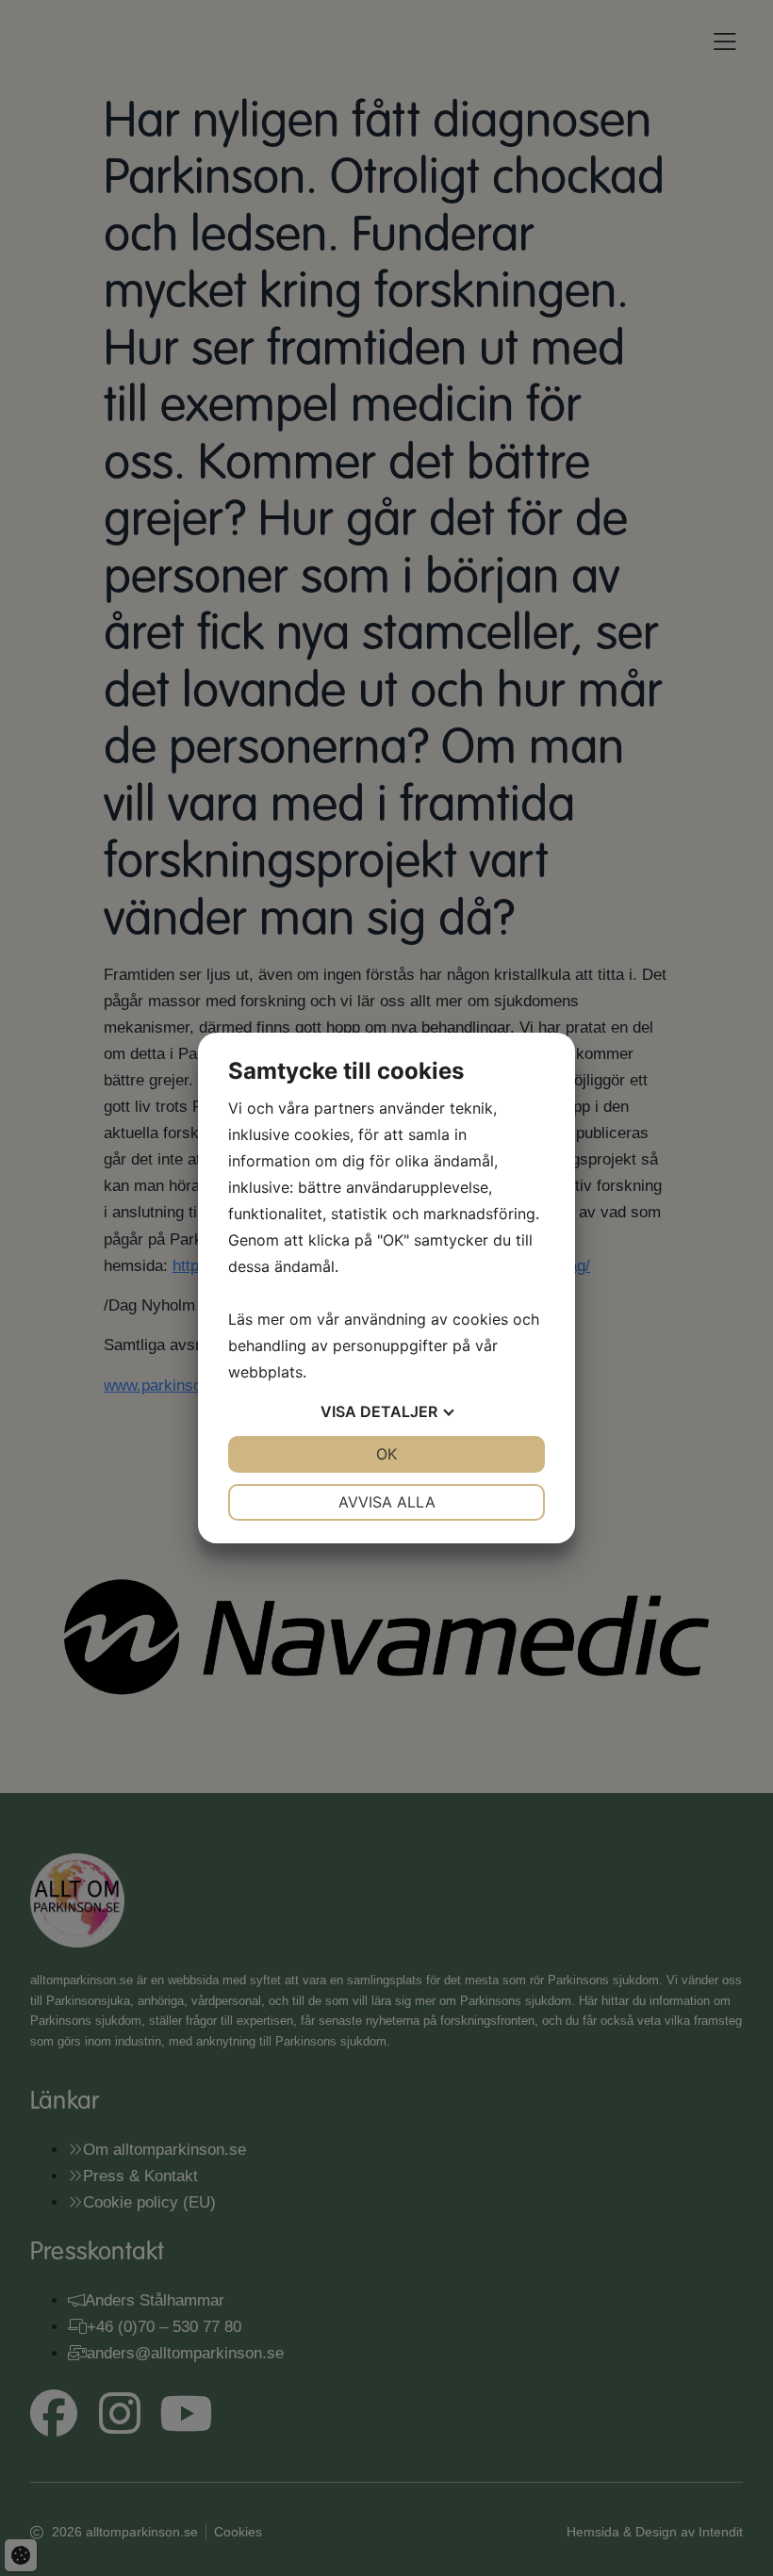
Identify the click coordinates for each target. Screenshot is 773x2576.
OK (386, 1454)
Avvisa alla (387, 1502)
